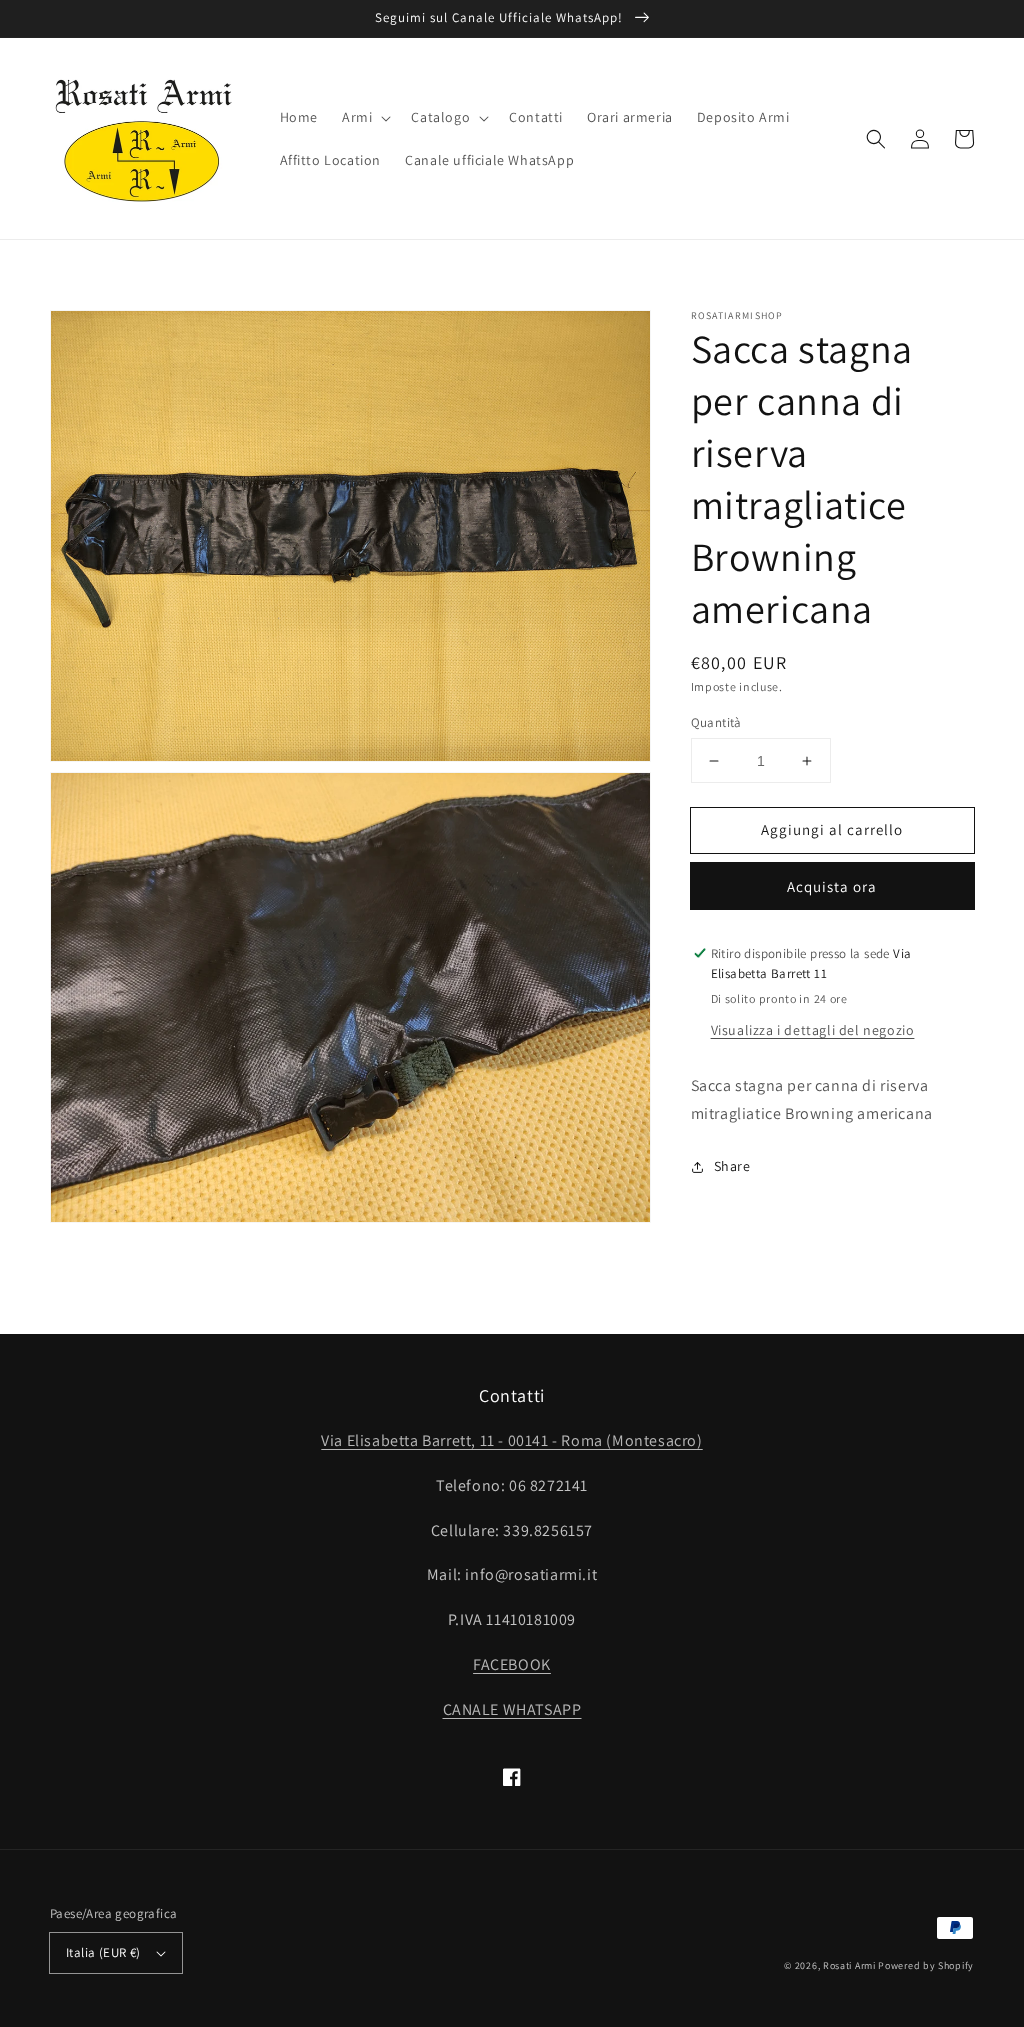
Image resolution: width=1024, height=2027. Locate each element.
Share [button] (732, 1166)
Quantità (716, 722)
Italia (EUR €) (103, 1952)
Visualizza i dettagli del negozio (813, 1030)
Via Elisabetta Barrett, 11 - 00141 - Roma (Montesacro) (511, 1440)
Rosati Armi (849, 1965)
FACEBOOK (512, 1664)
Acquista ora (832, 886)
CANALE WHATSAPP (512, 1709)
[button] (364, 117)
